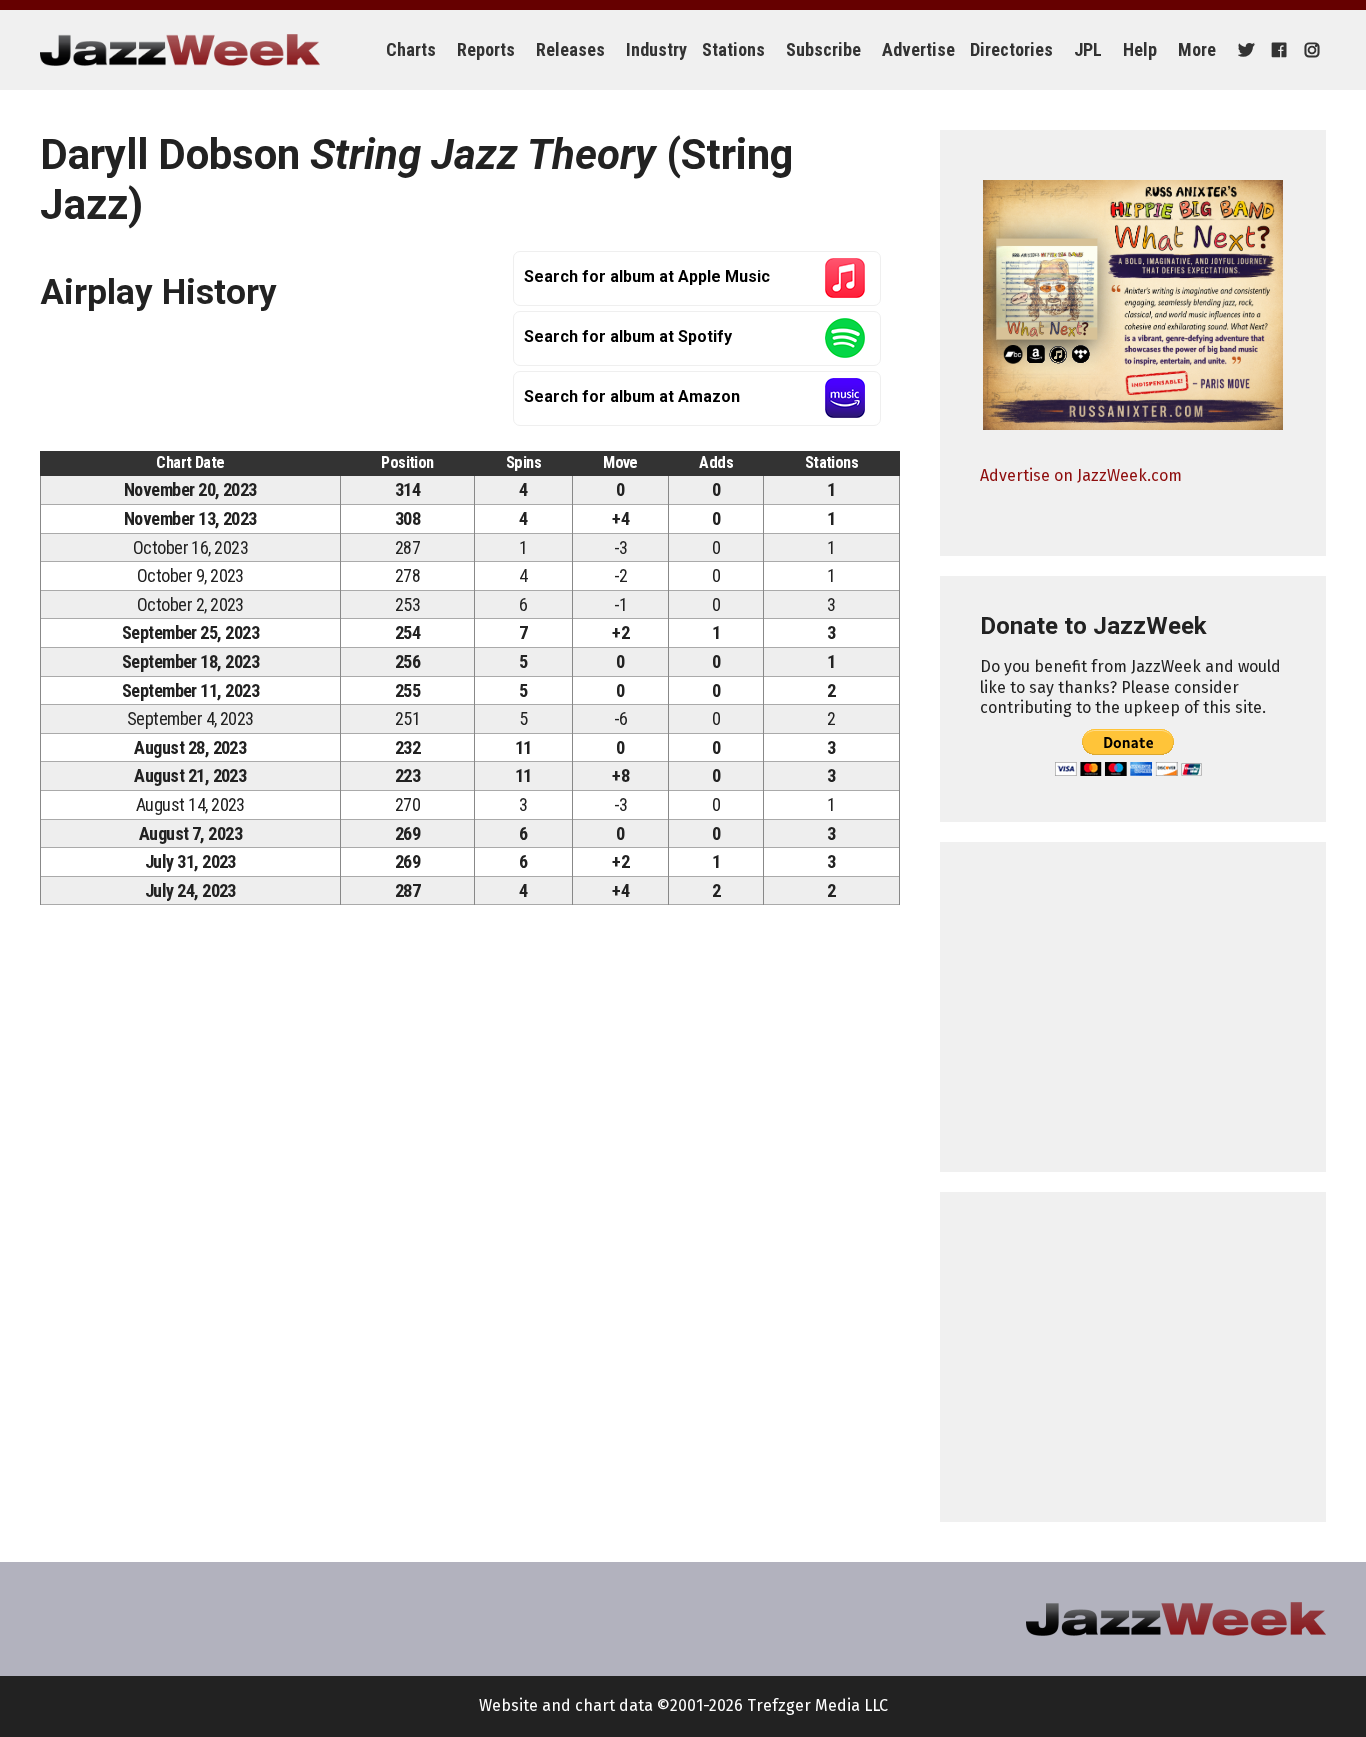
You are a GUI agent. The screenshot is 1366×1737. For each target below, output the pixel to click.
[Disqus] (470, 1200)
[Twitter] (1243, 50)
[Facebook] (1276, 50)
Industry (656, 49)
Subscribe (823, 49)
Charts (411, 49)
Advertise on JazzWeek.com (1081, 475)
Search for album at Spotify (628, 336)
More (1197, 49)
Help (1140, 49)
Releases (570, 49)
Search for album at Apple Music (647, 276)
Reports (486, 49)
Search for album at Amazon (632, 396)
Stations (733, 49)
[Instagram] (1309, 50)
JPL (1088, 49)
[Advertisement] (1133, 1007)
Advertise (918, 49)
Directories (1011, 49)
